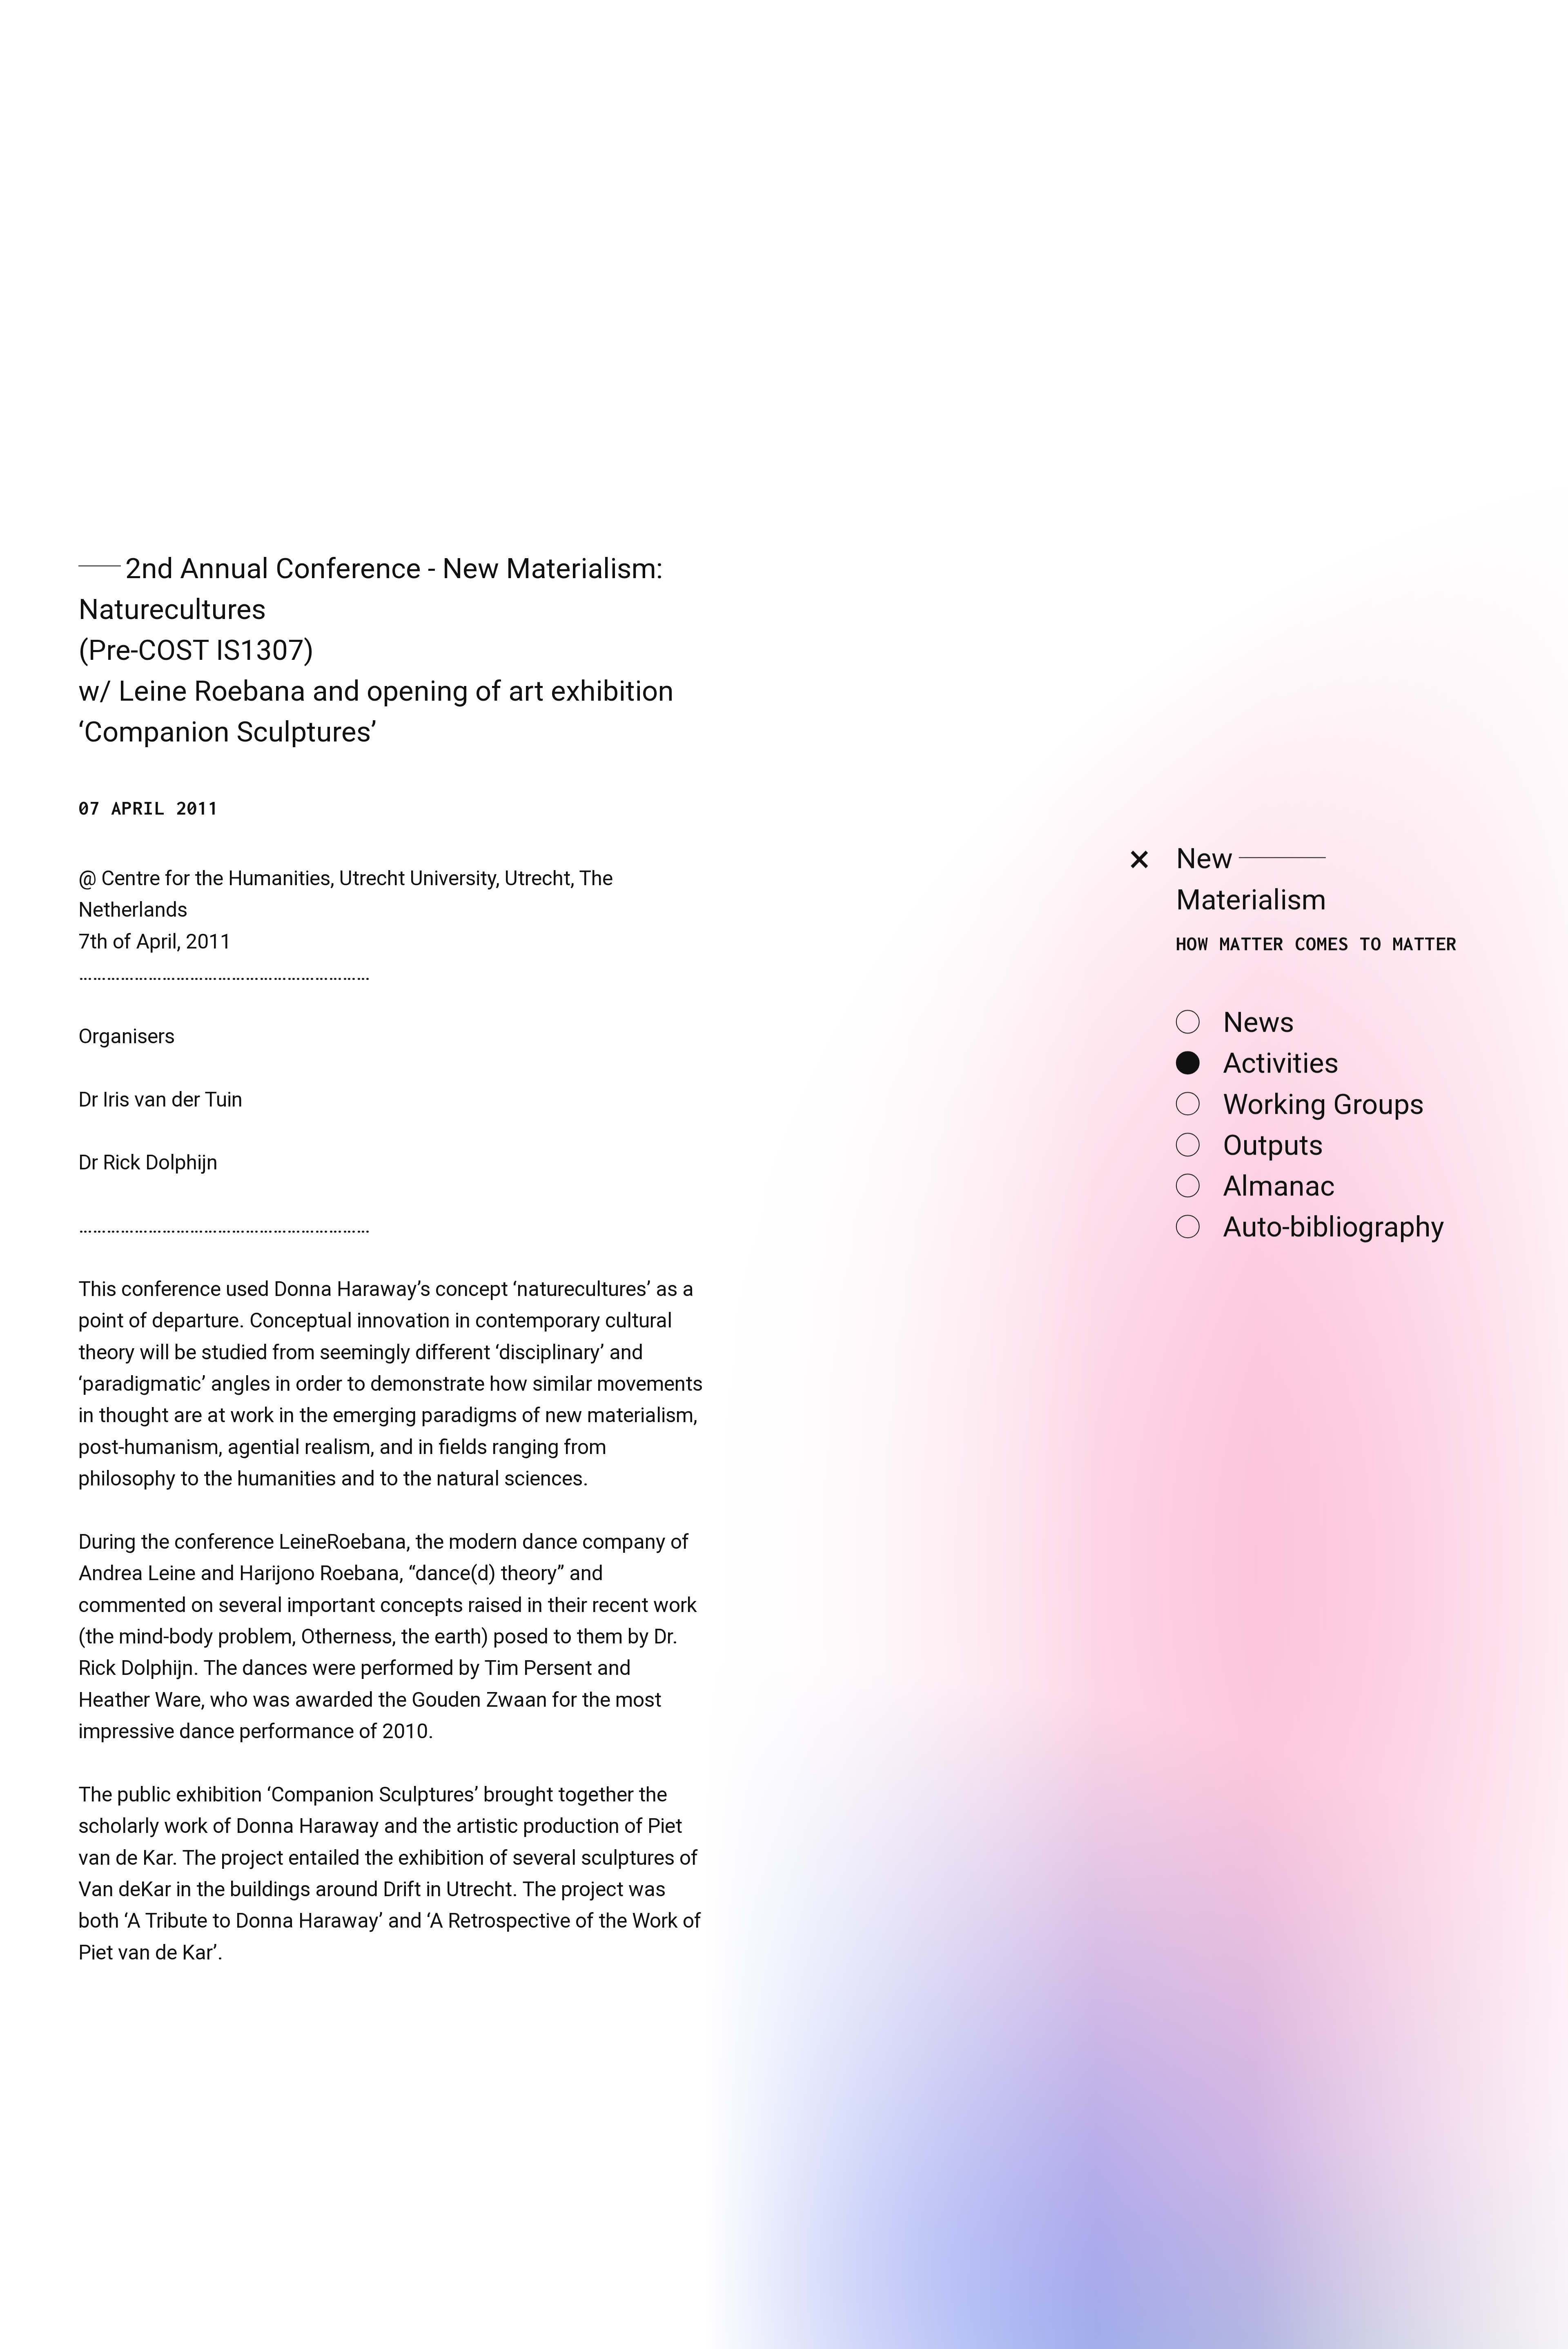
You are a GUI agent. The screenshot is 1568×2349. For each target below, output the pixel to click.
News (1258, 1084)
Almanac (1279, 1248)
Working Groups (1323, 1166)
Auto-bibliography (1334, 1289)
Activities (1281, 1126)
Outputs (1273, 1207)
